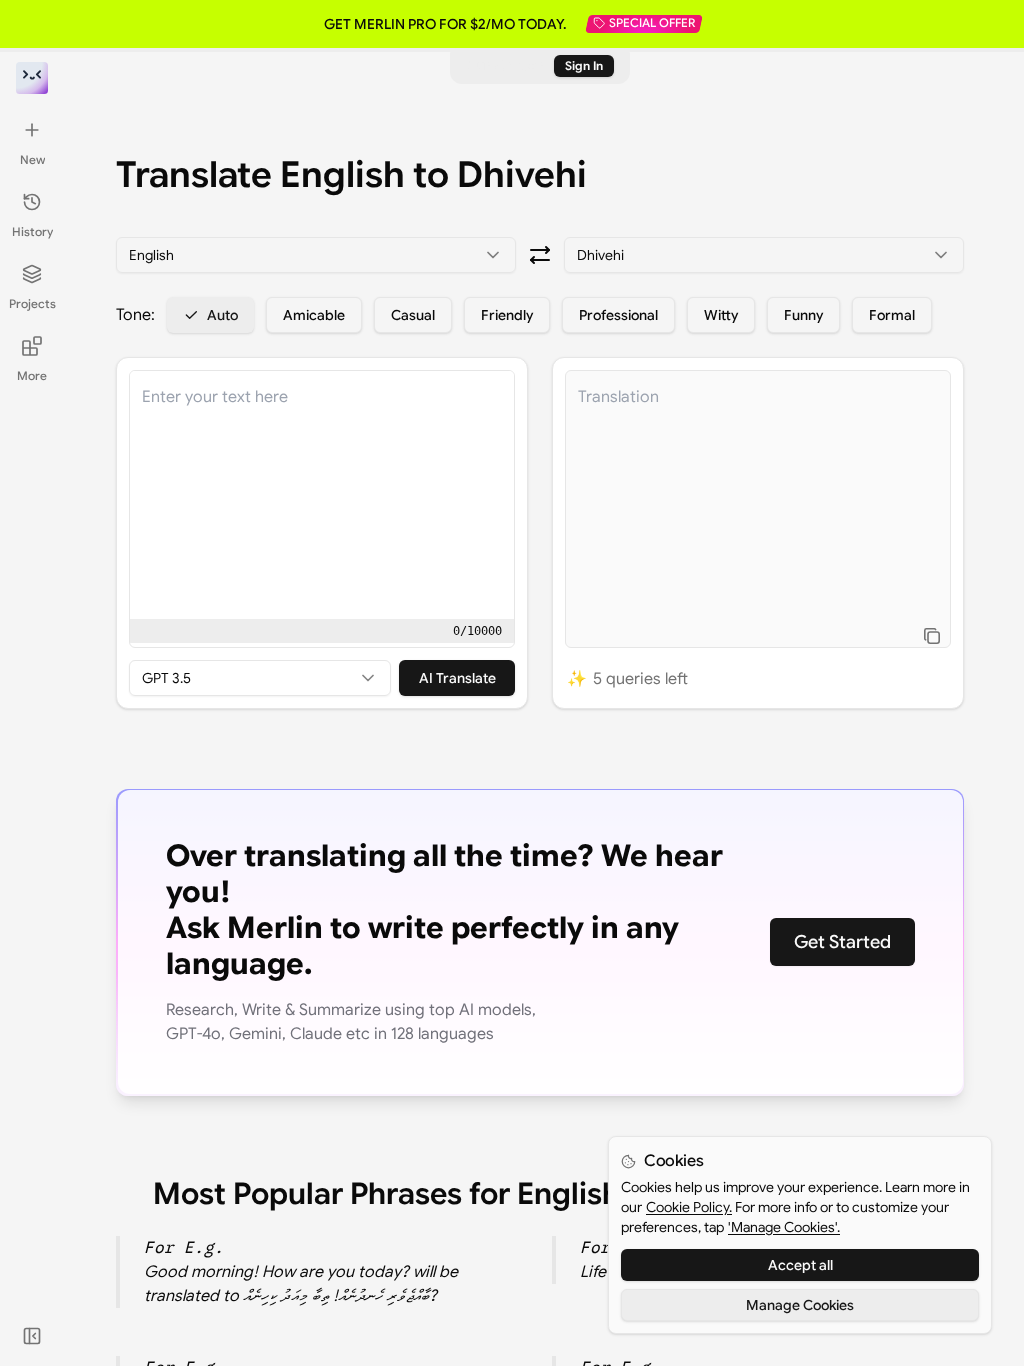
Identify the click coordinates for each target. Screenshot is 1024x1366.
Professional (618, 315)
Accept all (800, 1265)
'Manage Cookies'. (784, 1227)
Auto (222, 315)
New (32, 159)
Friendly (507, 315)
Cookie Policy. (689, 1207)
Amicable (314, 315)
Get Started (842, 942)
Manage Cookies (800, 1305)
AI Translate (457, 678)
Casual (413, 315)
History (32, 231)
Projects (32, 303)
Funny (803, 315)
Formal (892, 315)
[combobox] (316, 255)
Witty (721, 315)
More (32, 375)
